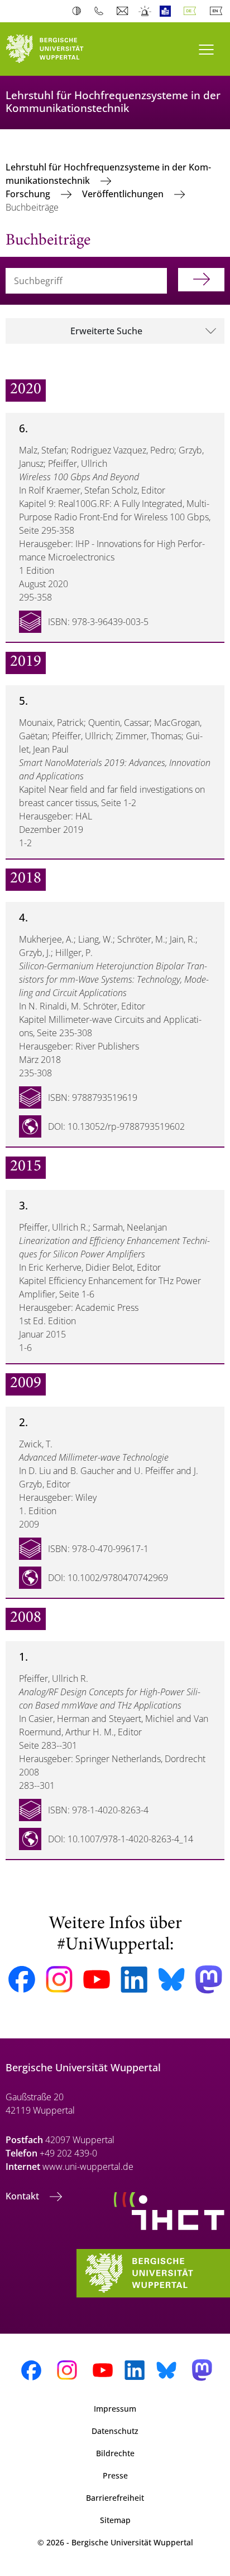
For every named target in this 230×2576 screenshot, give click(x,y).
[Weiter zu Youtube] (97, 1979)
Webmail (124, 11)
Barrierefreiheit (115, 2498)
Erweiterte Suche (106, 331)
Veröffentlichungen (124, 194)
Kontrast (79, 11)
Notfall (145, 11)
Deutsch (192, 11)
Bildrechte (115, 2453)
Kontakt (23, 2196)
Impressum (115, 2409)
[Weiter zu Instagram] (59, 1979)
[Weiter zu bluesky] (171, 1979)
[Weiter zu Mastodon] (209, 1980)
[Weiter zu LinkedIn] (134, 1980)
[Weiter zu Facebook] (22, 1979)
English (218, 11)
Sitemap (115, 2520)
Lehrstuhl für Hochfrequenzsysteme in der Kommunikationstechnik (108, 174)
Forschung (29, 194)
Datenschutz (115, 2431)
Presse (115, 2475)
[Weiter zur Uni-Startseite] (57, 49)
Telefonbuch (101, 11)
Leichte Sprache (168, 11)
